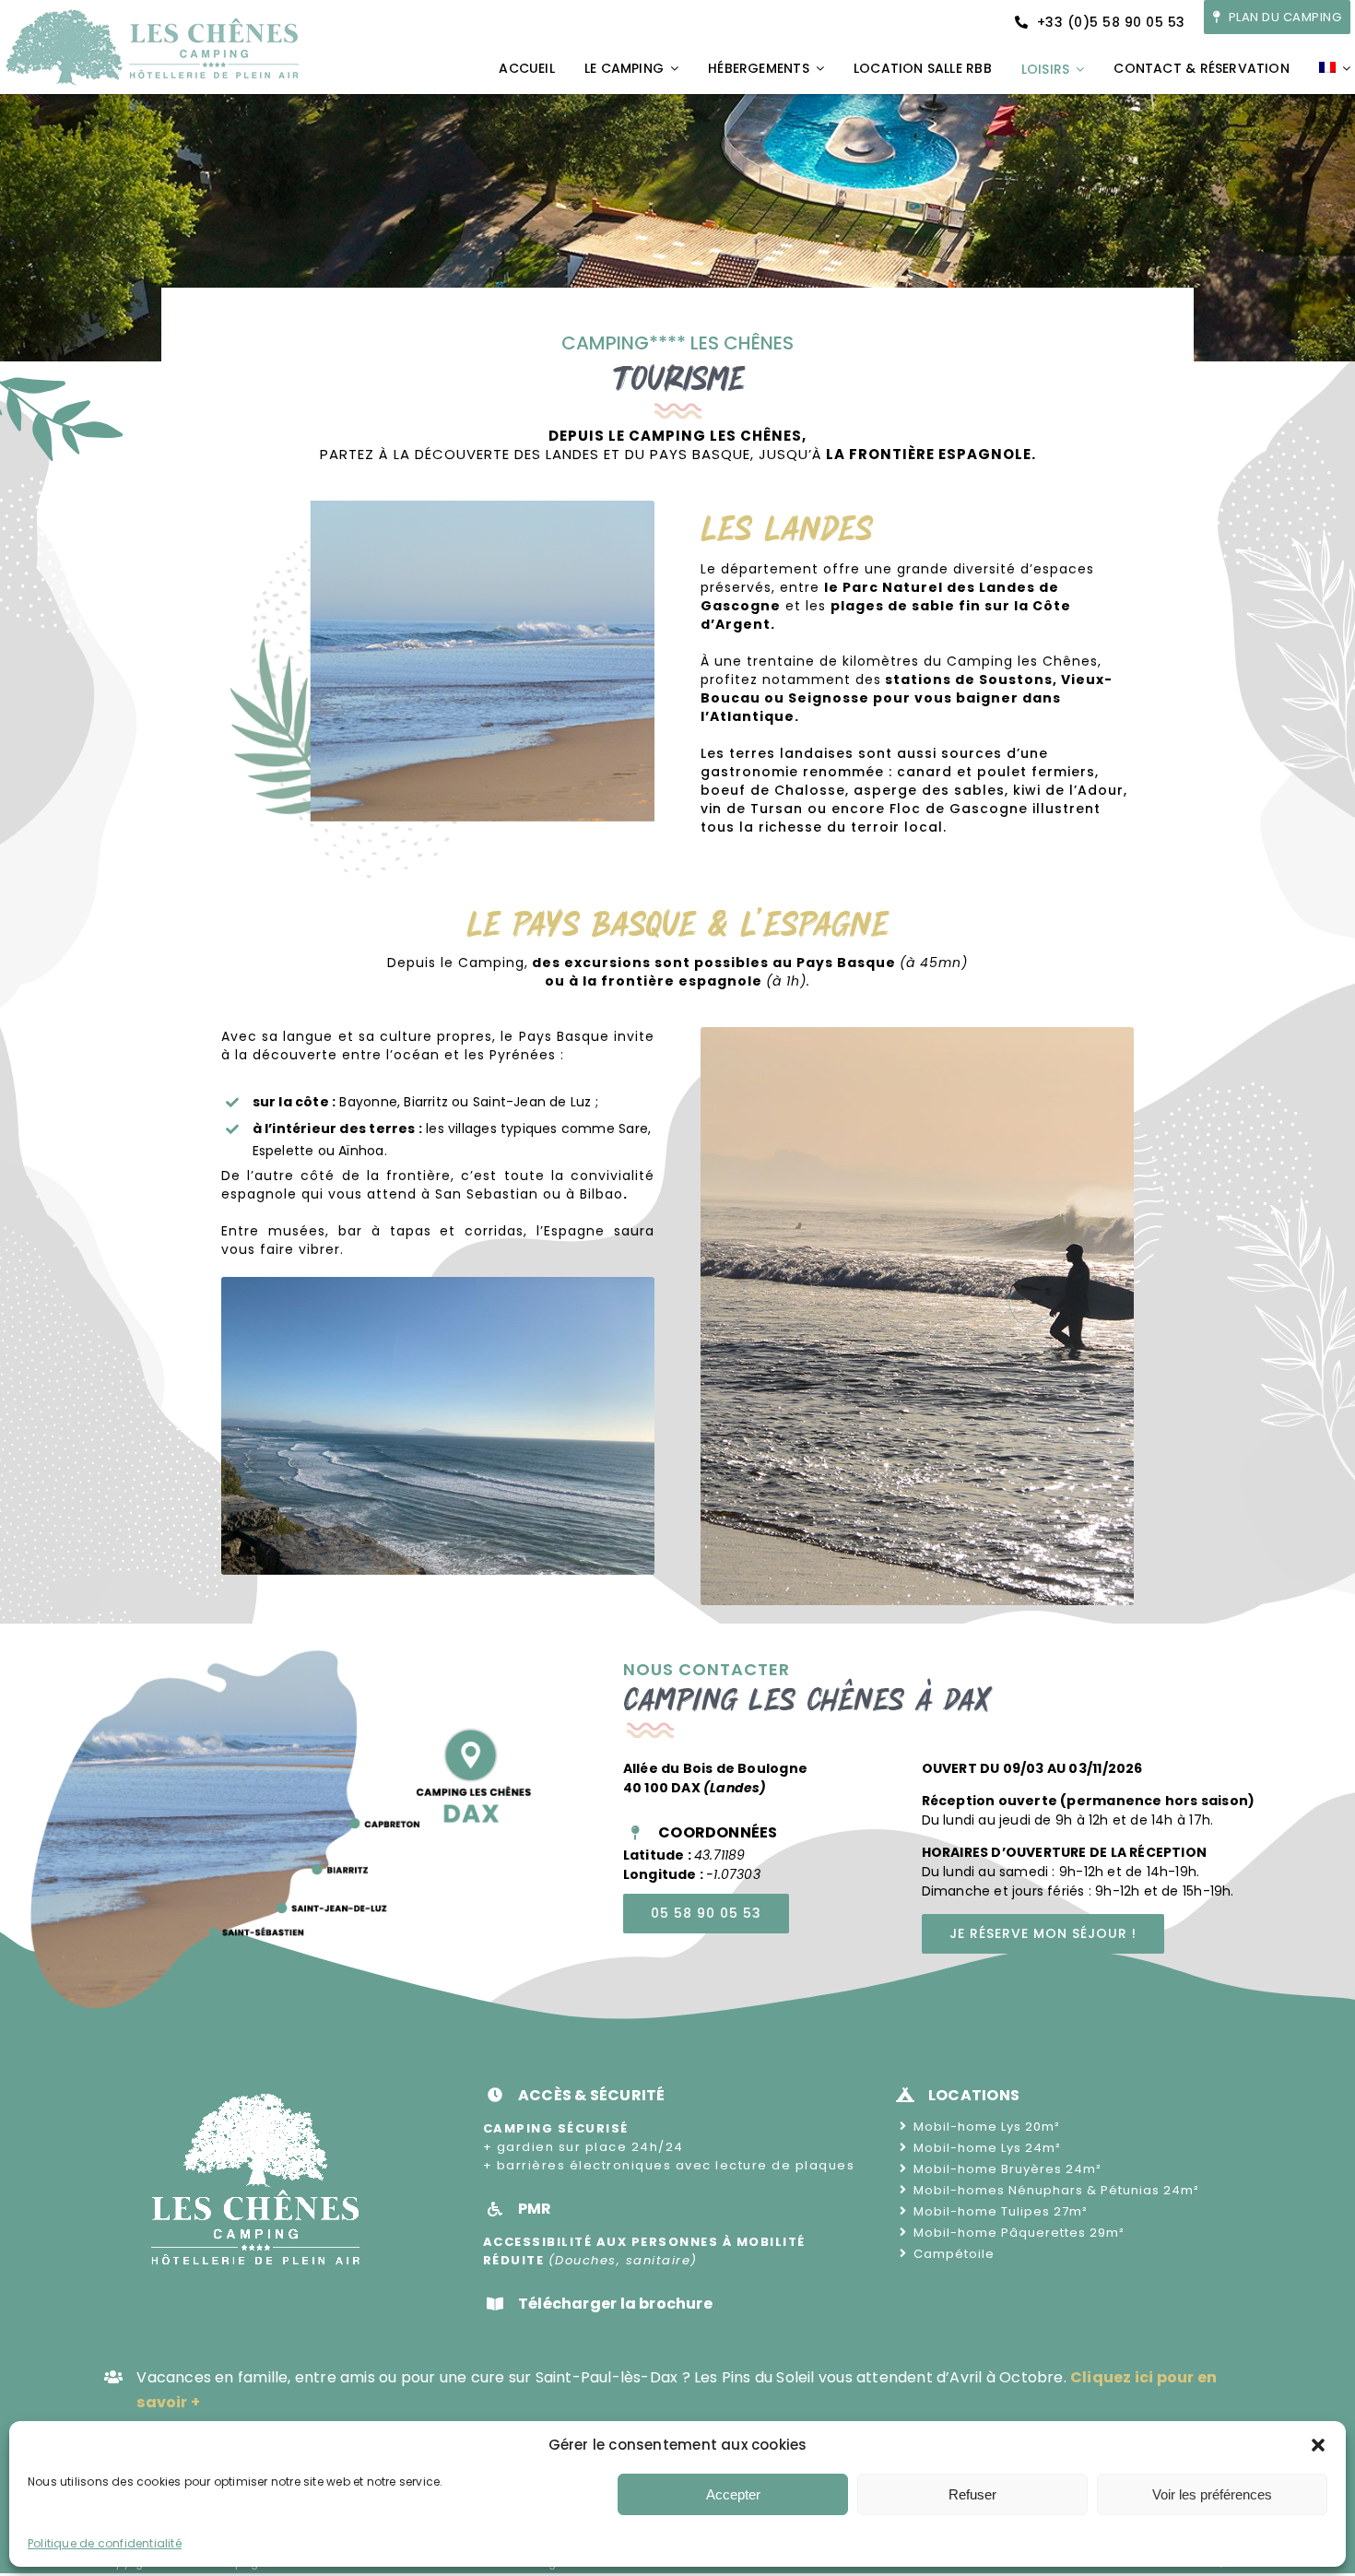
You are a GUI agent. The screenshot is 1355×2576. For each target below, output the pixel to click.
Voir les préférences (1212, 2494)
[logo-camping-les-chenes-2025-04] (152, 9)
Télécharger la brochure (615, 2304)
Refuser (972, 2494)
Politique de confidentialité (105, 2543)
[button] (1318, 2445)
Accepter (733, 2494)
